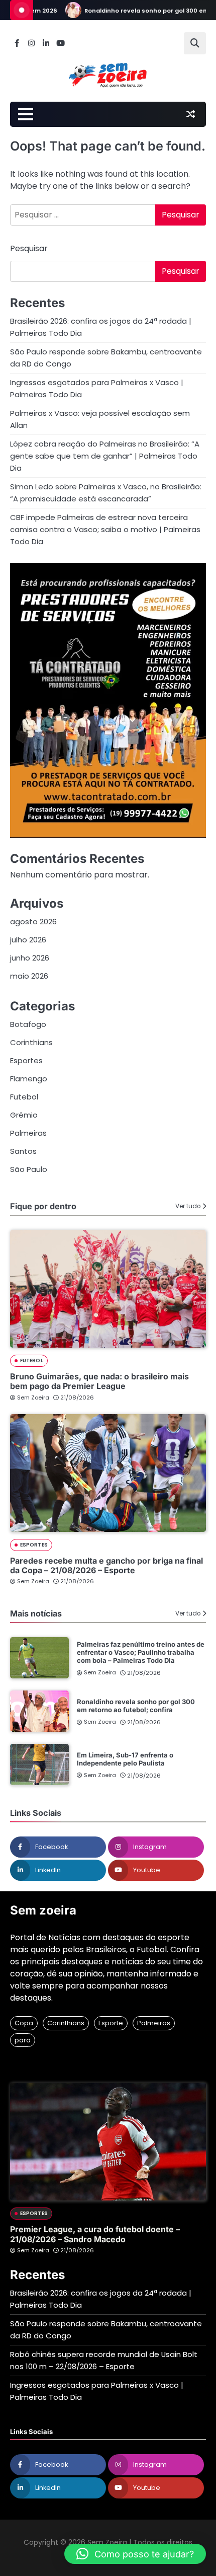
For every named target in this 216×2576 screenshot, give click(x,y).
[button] (135, 2554)
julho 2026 (28, 940)
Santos (23, 1151)
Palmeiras (28, 1133)
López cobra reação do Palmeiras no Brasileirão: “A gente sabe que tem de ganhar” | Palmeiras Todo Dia (105, 456)
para (23, 2040)
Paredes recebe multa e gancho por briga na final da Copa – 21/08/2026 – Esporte (106, 1565)
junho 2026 (30, 958)
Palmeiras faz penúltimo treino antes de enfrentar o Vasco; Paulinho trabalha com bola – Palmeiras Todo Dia (141, 1652)
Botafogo (28, 1024)
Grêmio (24, 1115)
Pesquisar (29, 248)
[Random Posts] (190, 114)
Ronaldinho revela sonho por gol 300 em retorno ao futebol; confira (136, 1706)
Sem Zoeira (33, 1397)
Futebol (24, 1097)
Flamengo (29, 1079)
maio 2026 (29, 976)
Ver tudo (188, 1206)
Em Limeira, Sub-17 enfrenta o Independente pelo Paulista (125, 1759)
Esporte (111, 2023)
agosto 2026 (33, 922)
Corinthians (31, 1042)
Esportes (26, 1060)
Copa (24, 2023)
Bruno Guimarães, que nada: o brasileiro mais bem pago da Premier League (99, 1381)
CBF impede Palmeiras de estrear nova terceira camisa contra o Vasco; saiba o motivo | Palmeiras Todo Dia (105, 529)
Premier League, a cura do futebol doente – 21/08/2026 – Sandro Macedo (95, 2234)
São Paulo (29, 1169)
